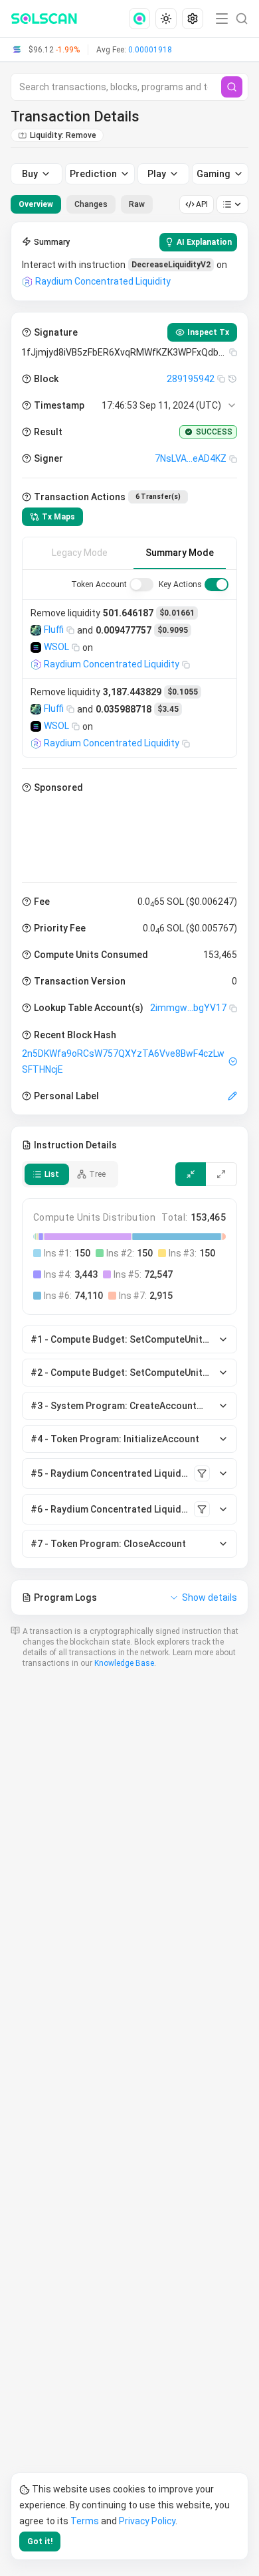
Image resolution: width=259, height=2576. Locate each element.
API (202, 204)
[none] (142, 19)
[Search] (232, 87)
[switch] (141, 584)
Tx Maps (58, 517)
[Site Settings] (193, 19)
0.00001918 (150, 50)
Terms (85, 2521)
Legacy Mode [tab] (80, 553)
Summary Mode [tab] (180, 553)
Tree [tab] (97, 1174)
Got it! (40, 2542)
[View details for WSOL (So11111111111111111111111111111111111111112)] (36, 647)
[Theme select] (166, 19)
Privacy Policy (147, 2521)
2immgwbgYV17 (188, 1008)
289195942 (191, 379)
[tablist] (82, 204)
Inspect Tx (208, 332)
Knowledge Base (124, 1663)
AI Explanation (204, 242)
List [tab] (52, 1174)
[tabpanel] (129, 918)
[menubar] (167, 19)
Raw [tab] (137, 204)
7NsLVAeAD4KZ (191, 458)
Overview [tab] (36, 204)
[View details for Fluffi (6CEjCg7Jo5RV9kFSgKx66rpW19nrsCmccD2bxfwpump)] (36, 630)
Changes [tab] (91, 204)
